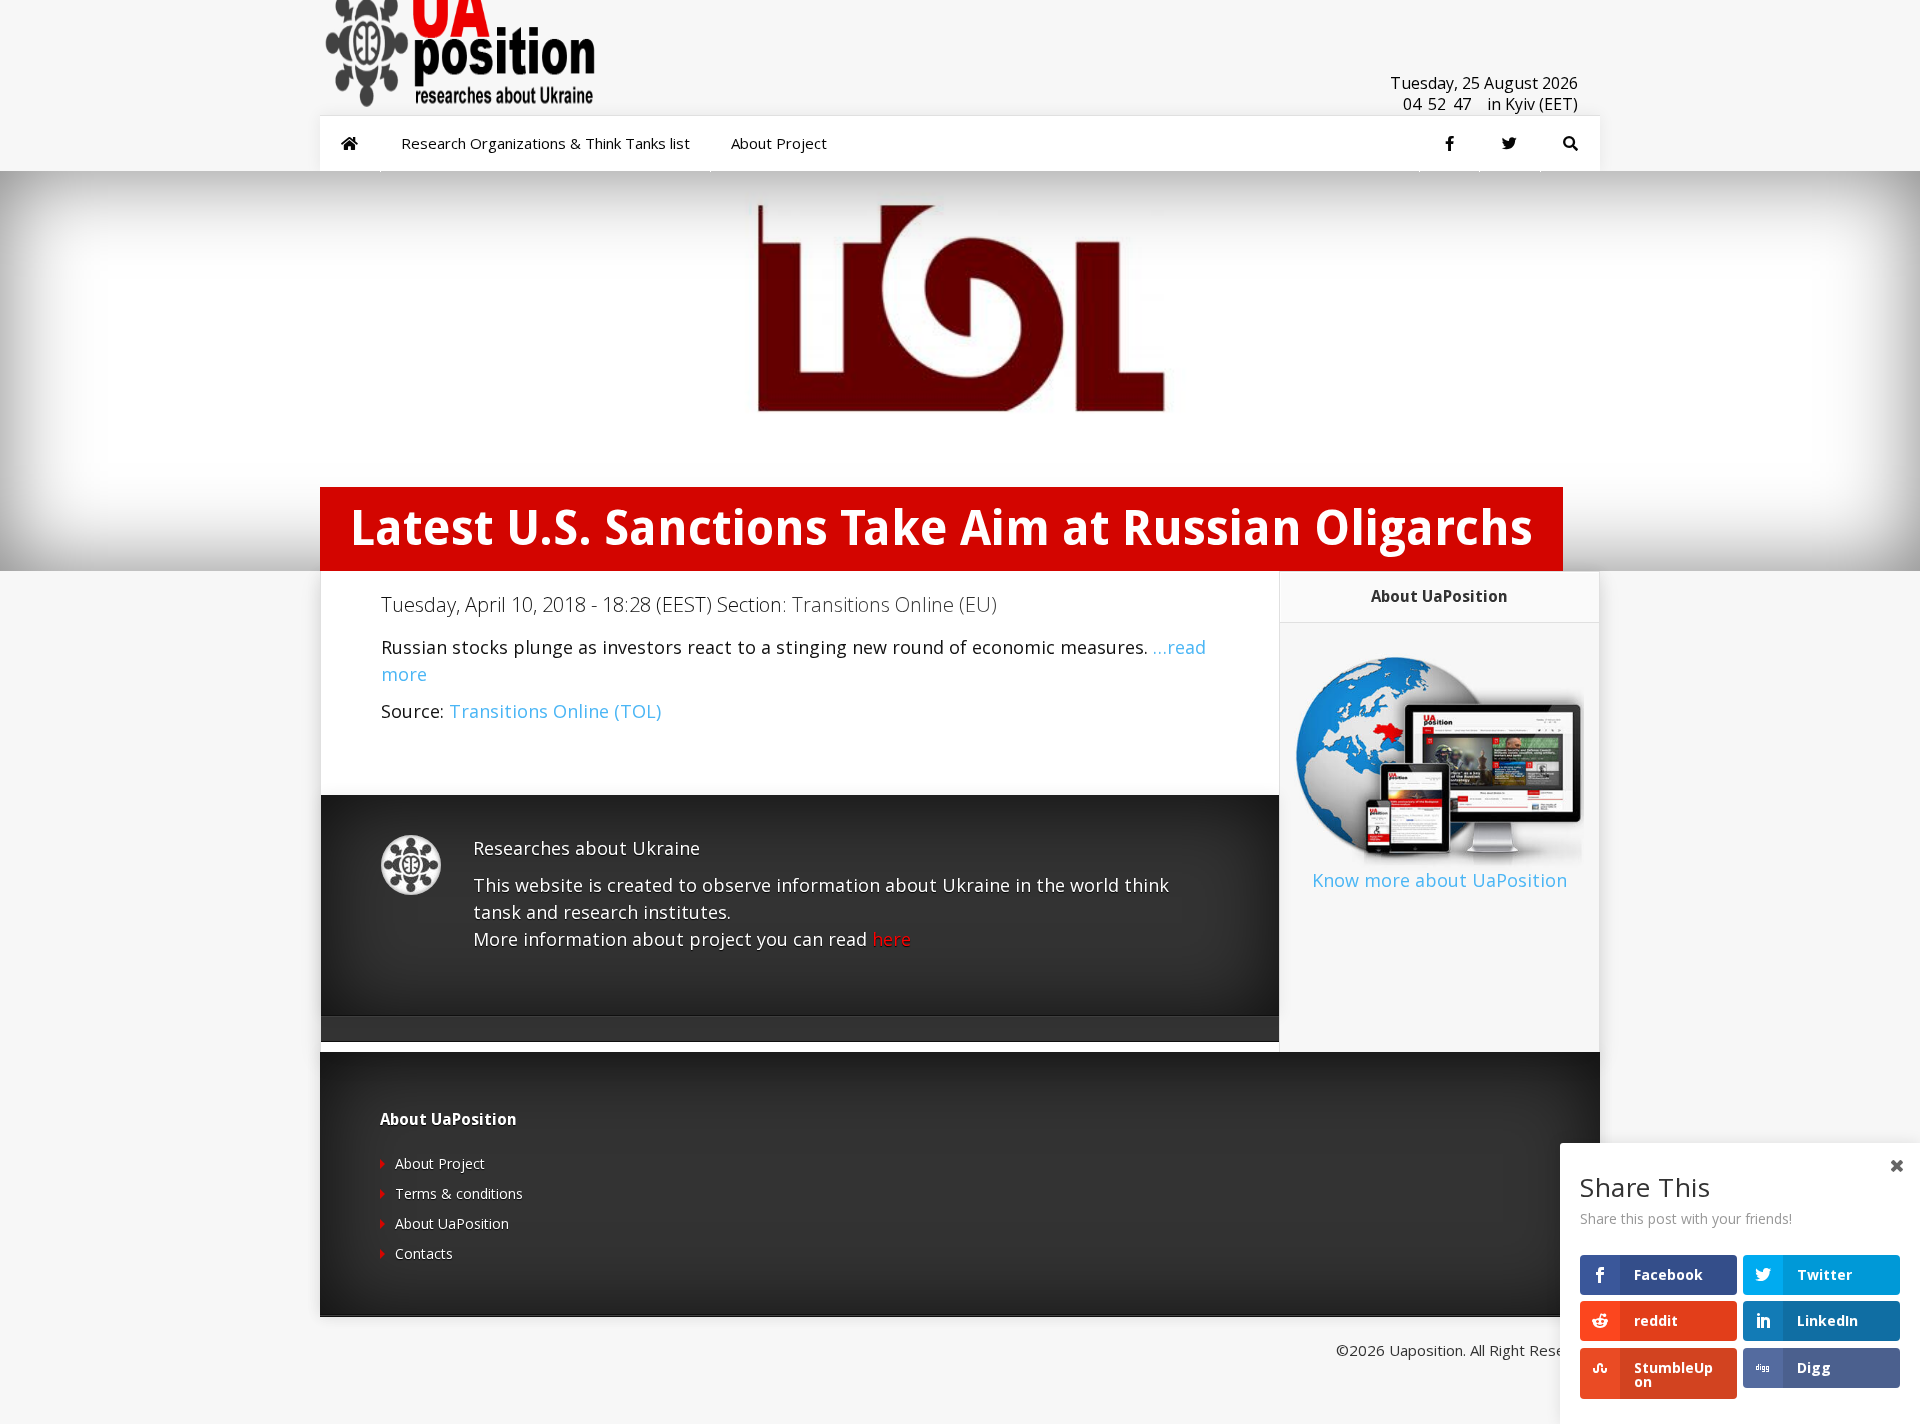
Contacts (424, 1253)
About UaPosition (452, 1223)
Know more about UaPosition (1439, 880)
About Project (440, 1163)
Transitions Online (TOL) (555, 711)
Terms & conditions (459, 1193)
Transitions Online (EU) (894, 604)
